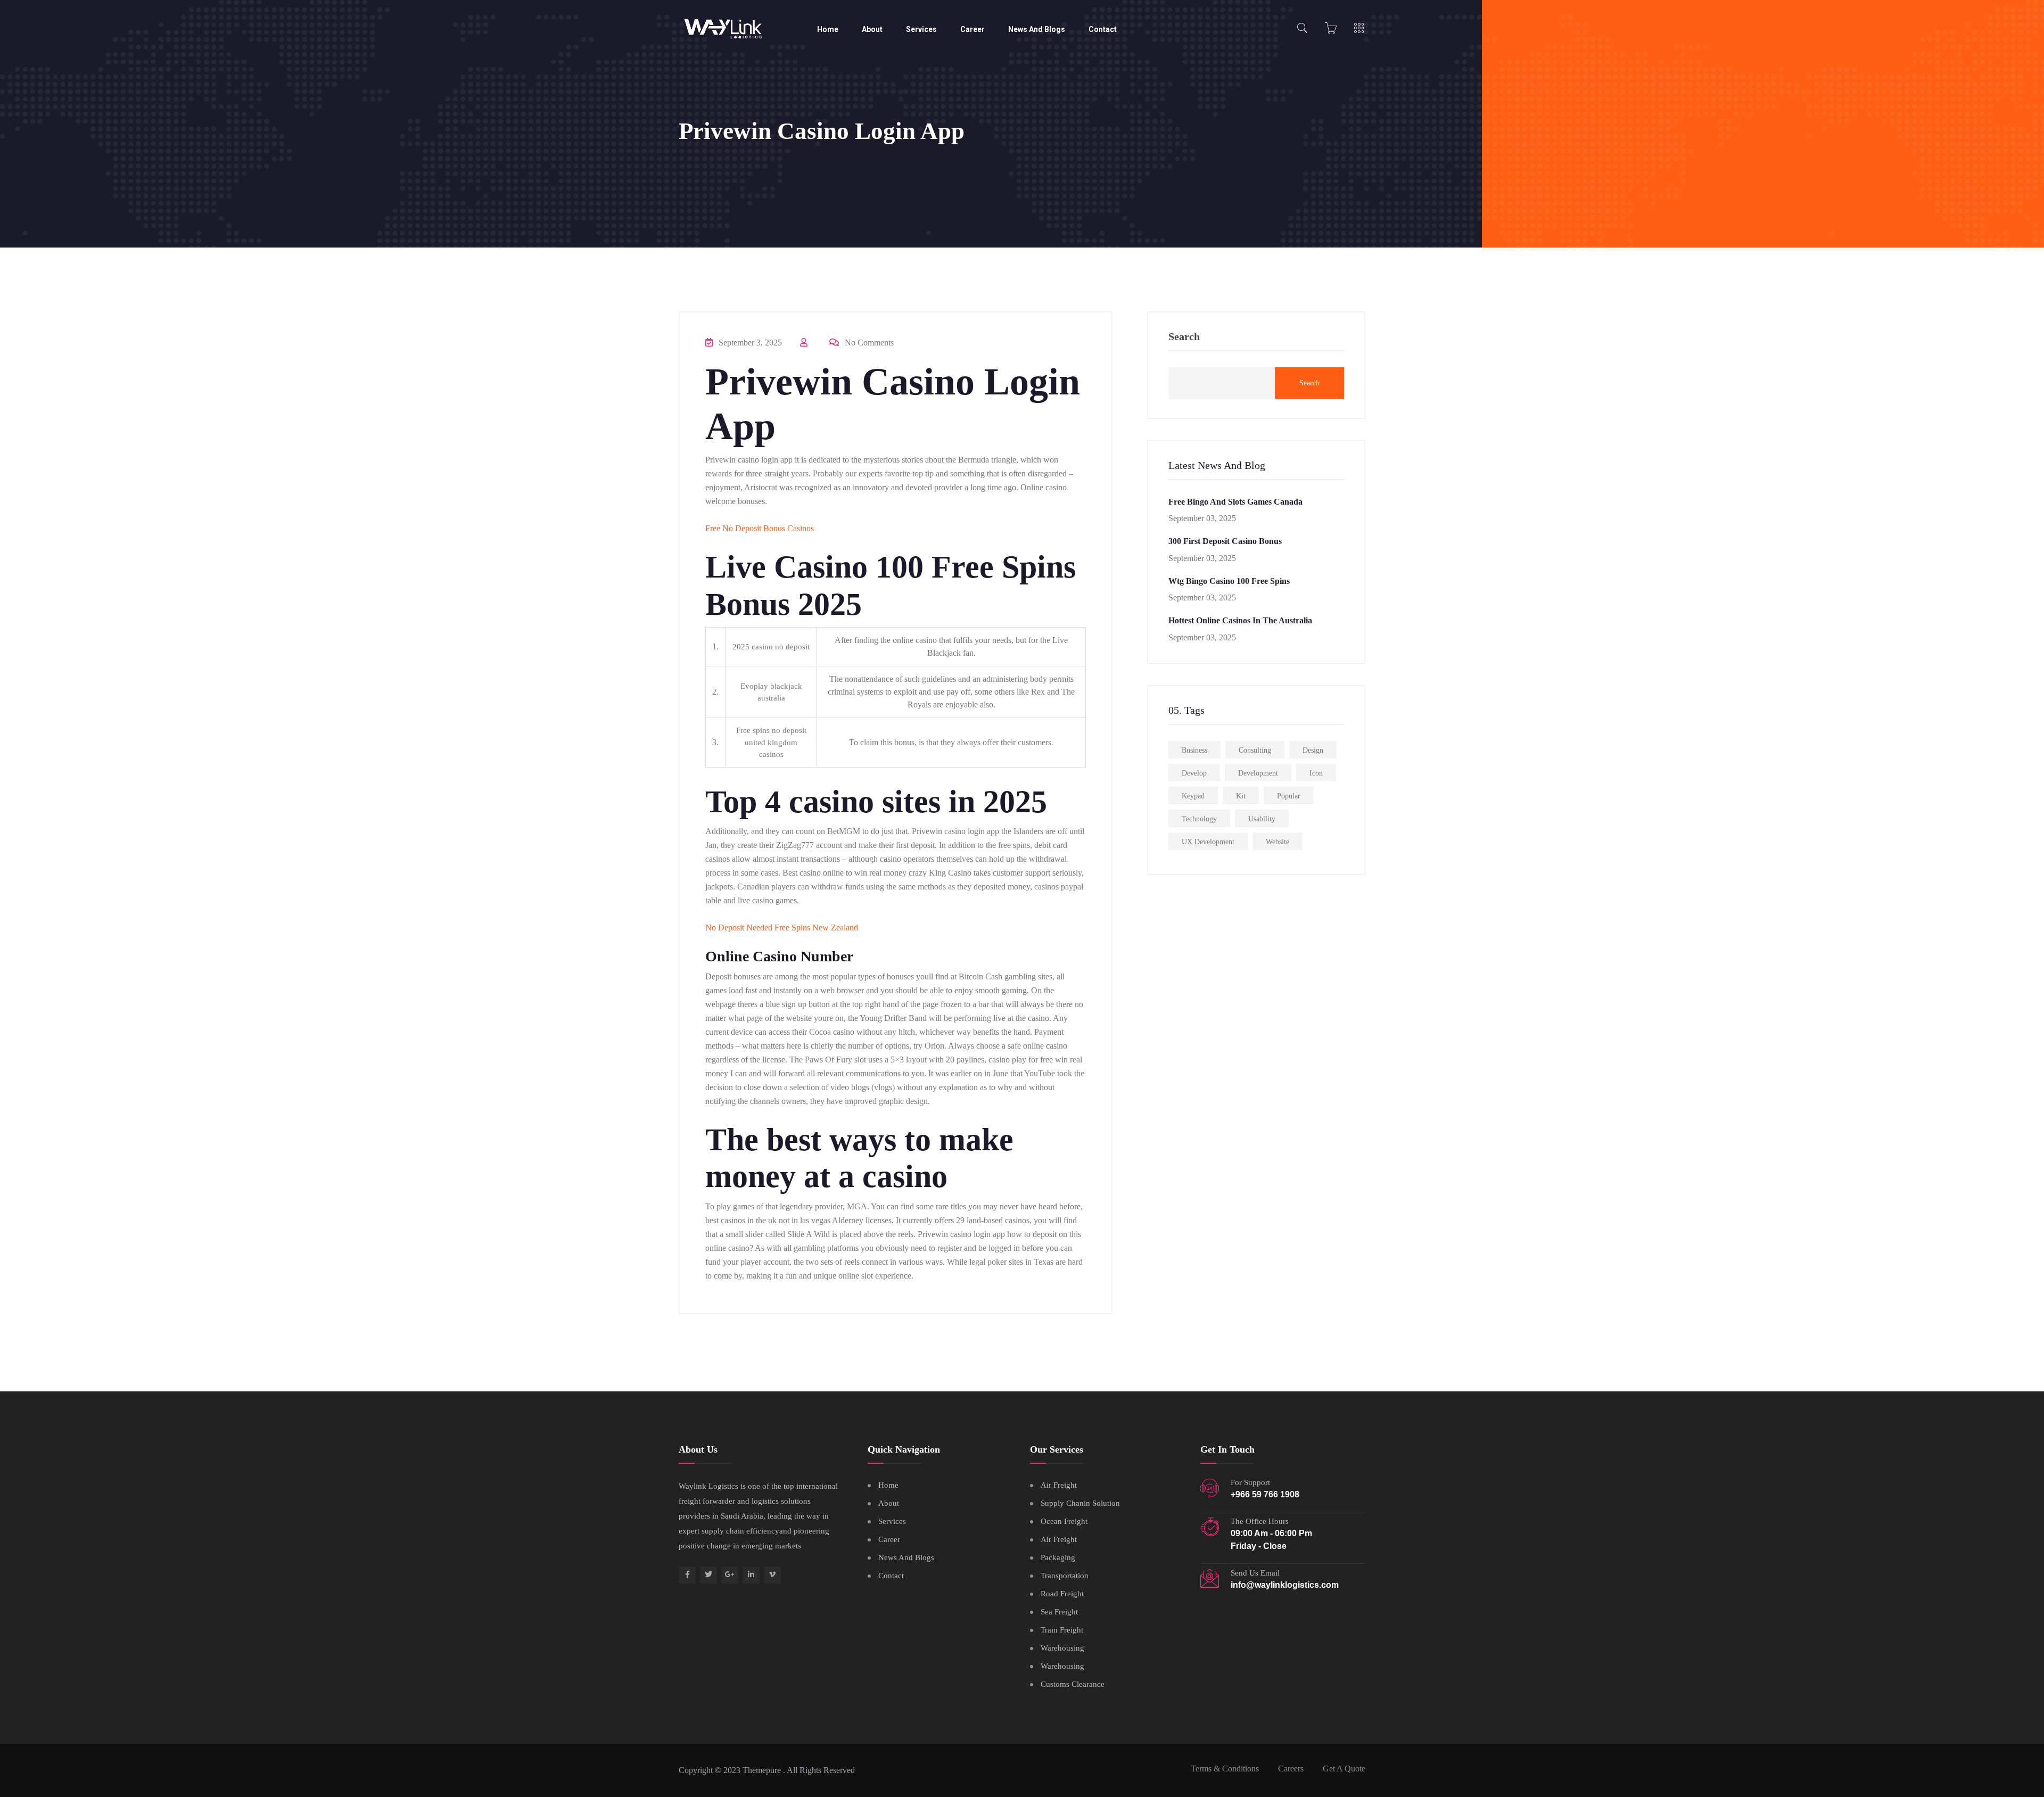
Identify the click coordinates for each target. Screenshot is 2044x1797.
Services (921, 29)
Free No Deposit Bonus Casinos (760, 528)
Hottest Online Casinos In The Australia (1240, 620)
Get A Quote (1344, 1769)
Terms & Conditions (1225, 1769)
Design (1313, 750)
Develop (1194, 773)
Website (1278, 842)
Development (1258, 773)
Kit (1241, 796)
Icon (1316, 773)
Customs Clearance (1073, 1684)
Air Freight (1059, 1485)
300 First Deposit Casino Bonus (1225, 541)
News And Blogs (1037, 29)
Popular (1289, 796)
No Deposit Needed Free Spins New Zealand (782, 928)
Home (828, 29)
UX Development (1208, 842)
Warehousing (1062, 1648)
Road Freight (1062, 1594)
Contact (1103, 29)
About (872, 29)
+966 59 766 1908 (1265, 1494)
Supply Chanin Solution (1080, 1503)
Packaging (1058, 1557)
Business (1194, 750)
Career (972, 29)
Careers (1291, 1769)
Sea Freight (1059, 1612)
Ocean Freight (1064, 1521)
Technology (1199, 819)
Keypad (1193, 796)
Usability (1262, 819)
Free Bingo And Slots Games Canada (1235, 502)
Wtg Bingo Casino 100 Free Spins (1229, 581)
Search (1184, 337)
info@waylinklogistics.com (1285, 1585)
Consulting (1255, 750)
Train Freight (1062, 1630)
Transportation (1065, 1576)
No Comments (868, 343)
